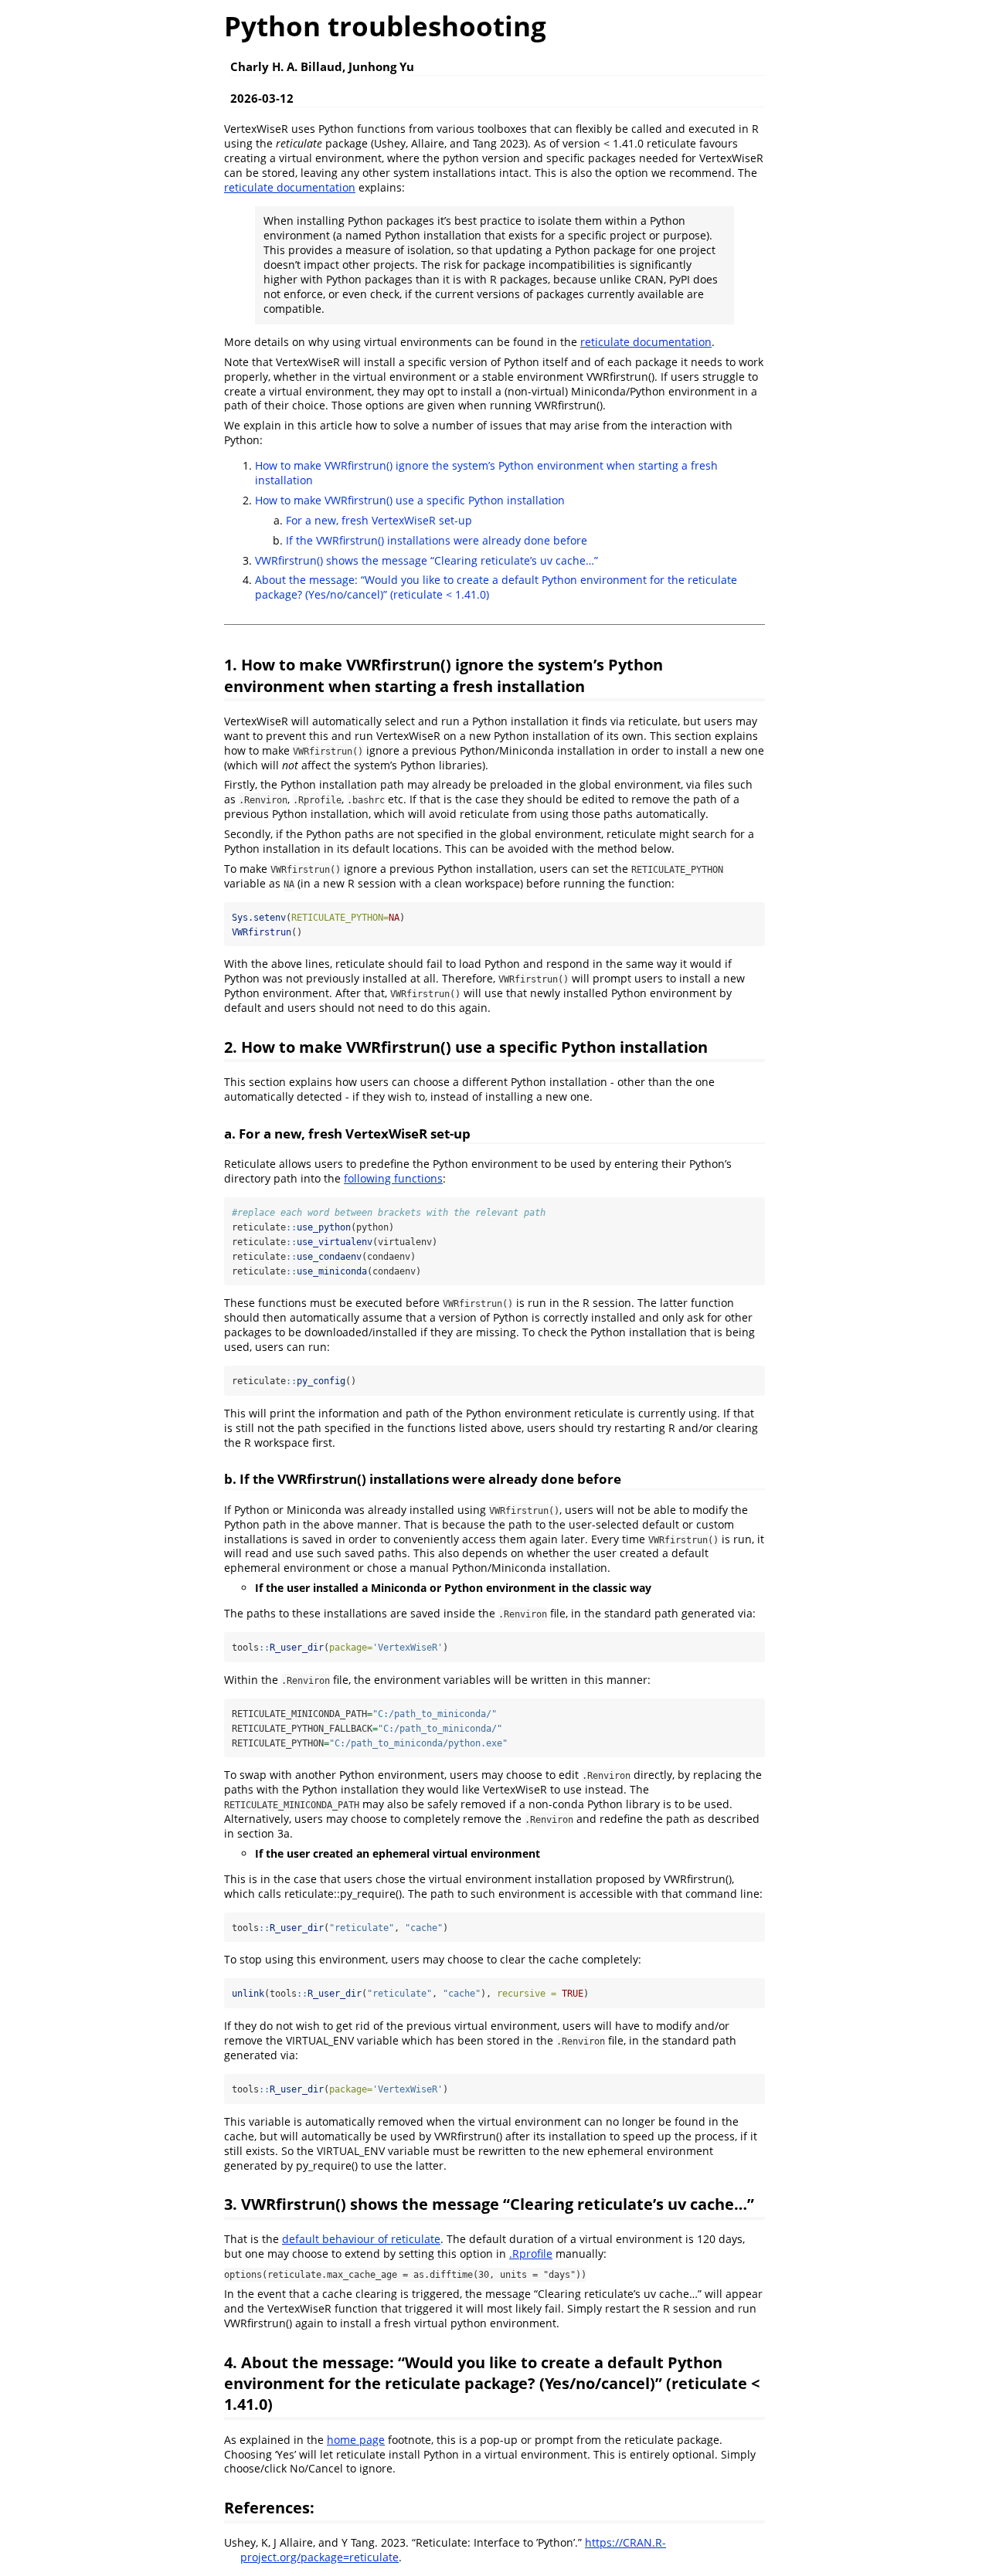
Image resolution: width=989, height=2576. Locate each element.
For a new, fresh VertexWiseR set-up (379, 520)
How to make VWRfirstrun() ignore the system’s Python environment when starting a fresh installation (486, 473)
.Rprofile (531, 2254)
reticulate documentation (290, 187)
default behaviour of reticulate (361, 2239)
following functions (393, 1178)
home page (356, 2440)
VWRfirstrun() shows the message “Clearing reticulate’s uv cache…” (427, 560)
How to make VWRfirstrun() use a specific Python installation (410, 500)
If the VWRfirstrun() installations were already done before (437, 540)
